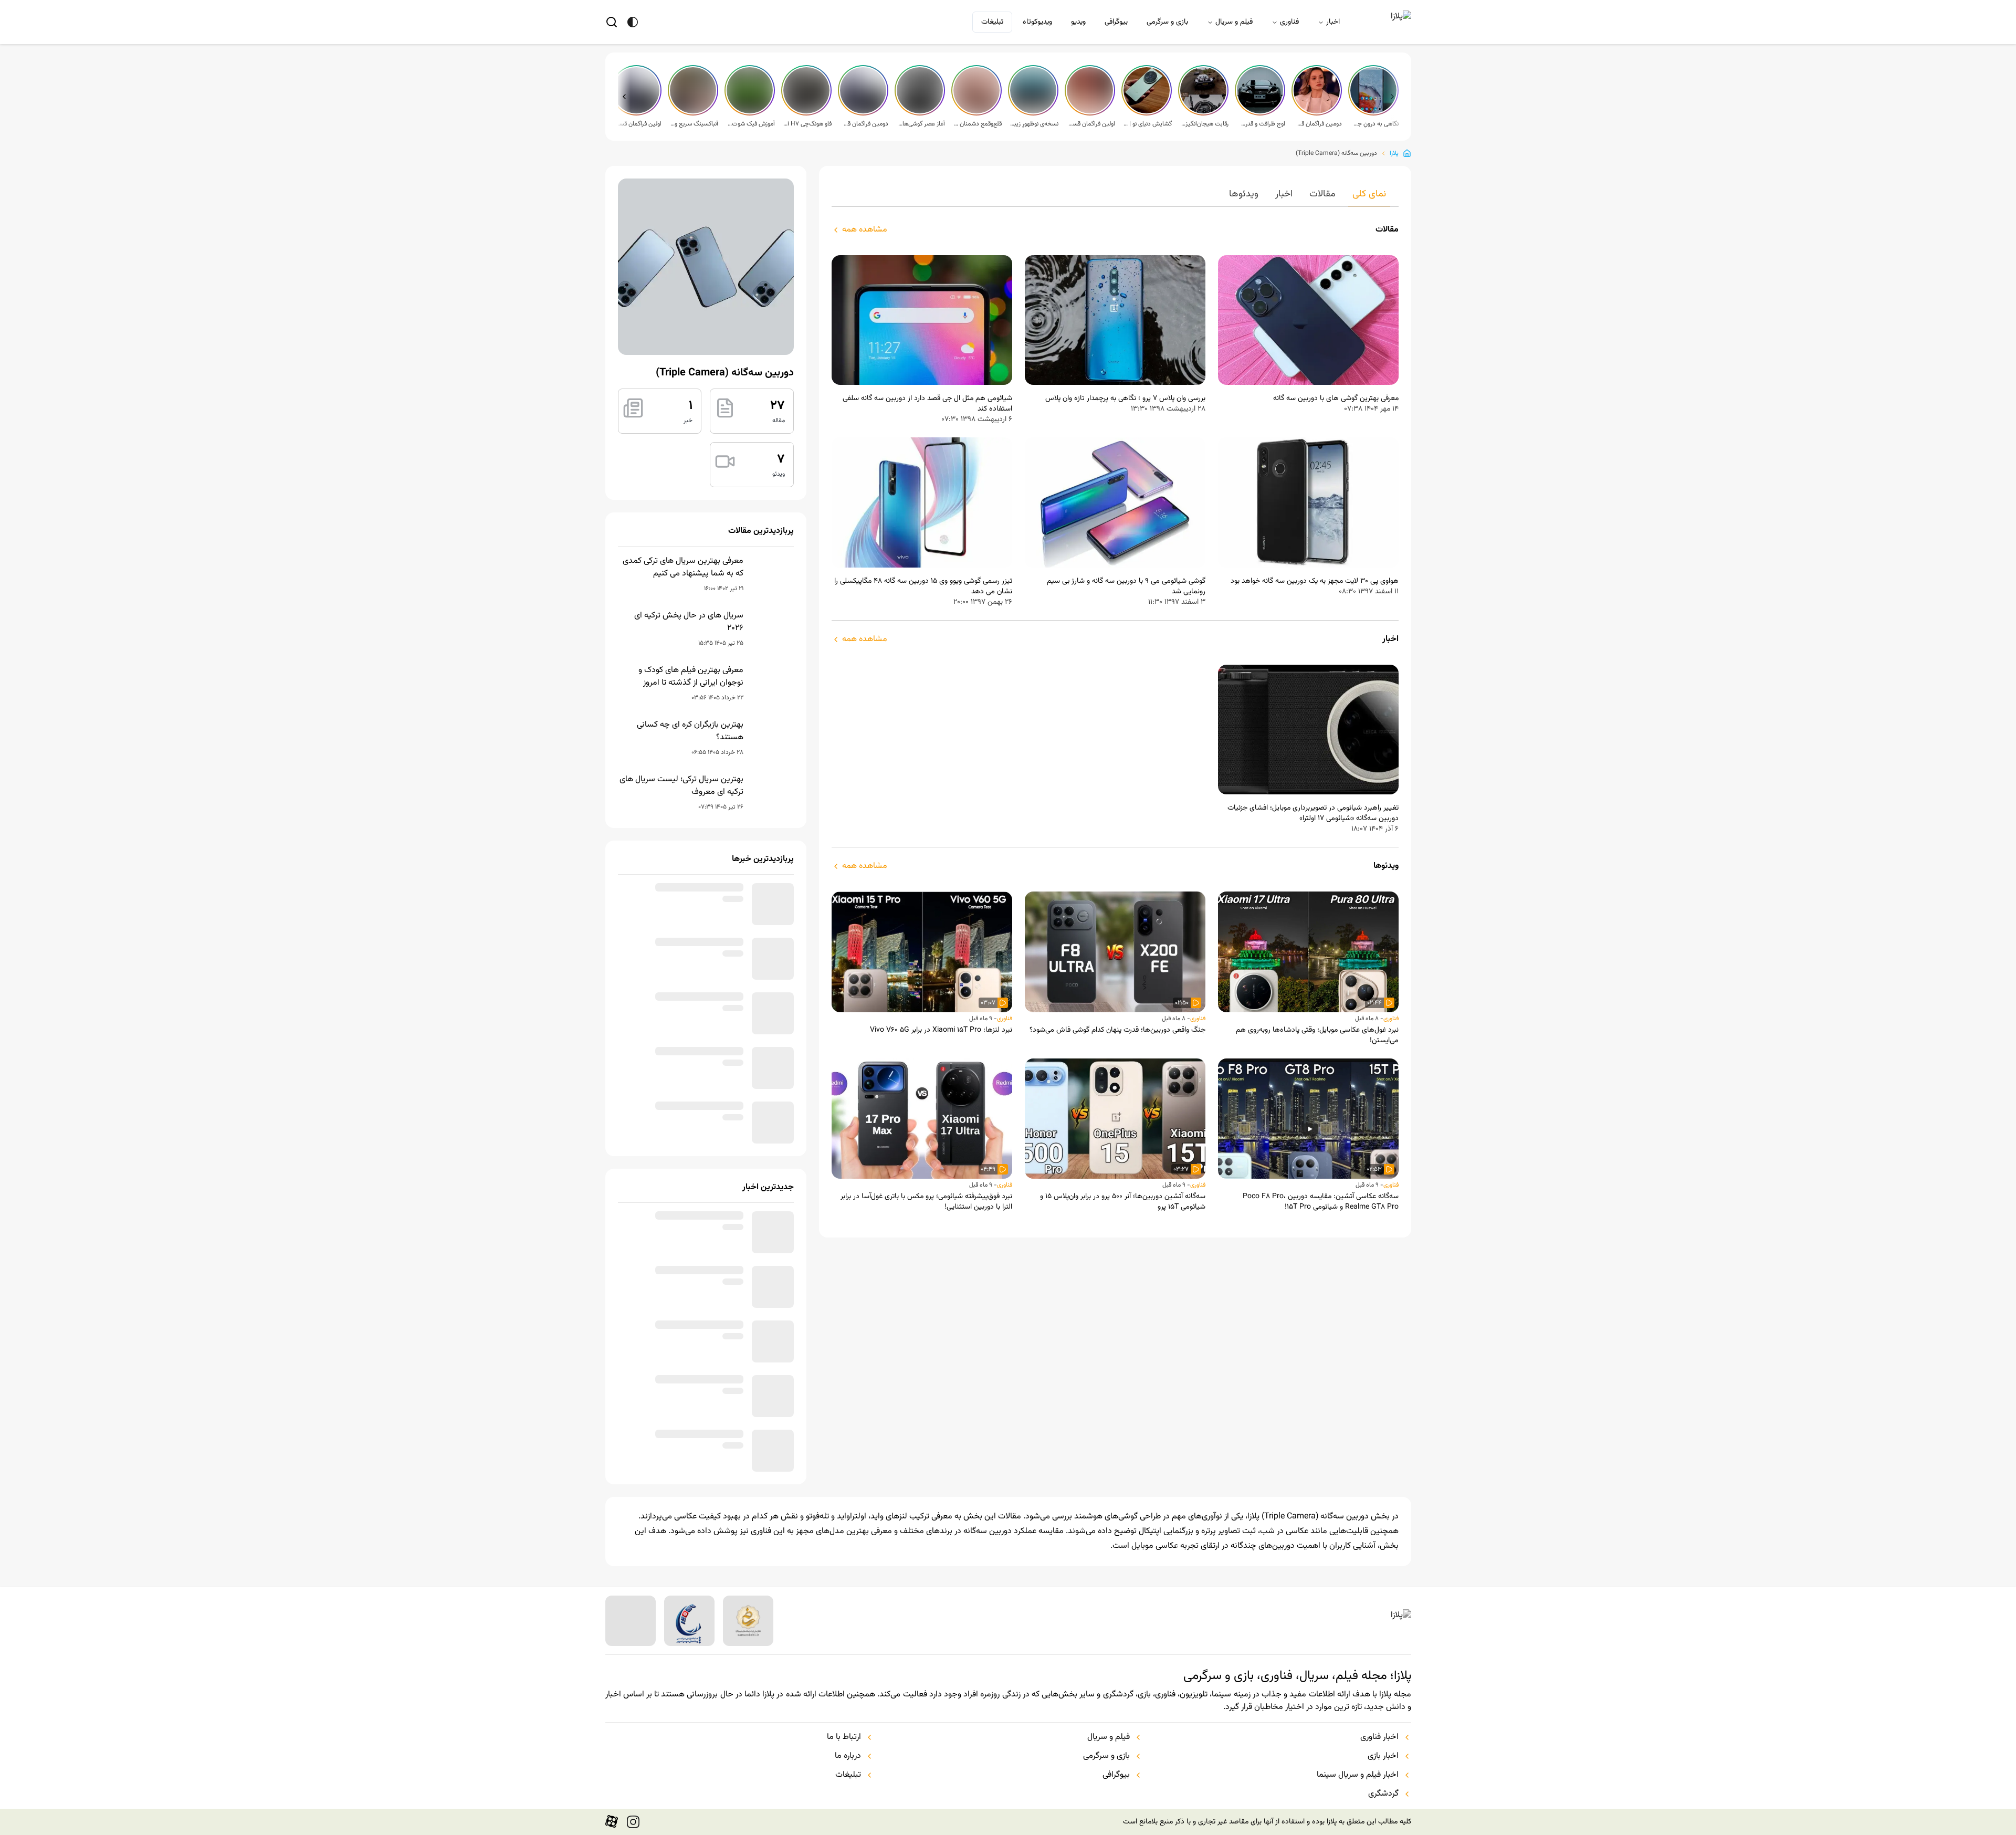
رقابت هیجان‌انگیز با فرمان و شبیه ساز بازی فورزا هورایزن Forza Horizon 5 (1204, 124)
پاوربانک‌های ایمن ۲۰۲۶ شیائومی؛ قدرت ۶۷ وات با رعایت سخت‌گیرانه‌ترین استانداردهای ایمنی (684, 965)
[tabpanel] (1115, 718)
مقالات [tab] (1322, 194)
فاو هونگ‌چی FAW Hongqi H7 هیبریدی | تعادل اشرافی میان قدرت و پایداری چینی (807, 124)
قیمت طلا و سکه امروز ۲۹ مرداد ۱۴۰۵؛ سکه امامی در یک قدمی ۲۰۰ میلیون (681, 1131)
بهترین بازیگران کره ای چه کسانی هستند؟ (690, 731)
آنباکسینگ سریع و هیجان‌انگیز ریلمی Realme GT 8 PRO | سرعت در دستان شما (694, 124)
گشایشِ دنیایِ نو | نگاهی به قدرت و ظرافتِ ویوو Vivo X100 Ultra (1148, 124)
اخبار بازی (1383, 1790)
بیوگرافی (1116, 22)
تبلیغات (992, 22)
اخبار (1333, 22)
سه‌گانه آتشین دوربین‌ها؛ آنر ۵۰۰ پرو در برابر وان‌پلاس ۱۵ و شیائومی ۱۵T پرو (1123, 1202)
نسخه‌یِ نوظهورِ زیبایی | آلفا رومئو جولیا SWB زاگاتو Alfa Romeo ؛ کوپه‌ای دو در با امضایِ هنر (1034, 124)
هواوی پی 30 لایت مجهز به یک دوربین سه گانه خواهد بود (1315, 581)
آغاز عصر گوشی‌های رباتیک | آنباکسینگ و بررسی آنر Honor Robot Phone (921, 124)
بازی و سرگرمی (1167, 22)
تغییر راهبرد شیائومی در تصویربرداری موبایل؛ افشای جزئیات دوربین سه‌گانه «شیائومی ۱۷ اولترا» (1313, 813)
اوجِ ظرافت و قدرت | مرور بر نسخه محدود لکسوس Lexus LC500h (1261, 124)
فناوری (1289, 22)
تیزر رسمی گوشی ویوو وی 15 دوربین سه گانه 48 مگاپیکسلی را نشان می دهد (923, 586)
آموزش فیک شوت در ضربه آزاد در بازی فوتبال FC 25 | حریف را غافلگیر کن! (751, 124)
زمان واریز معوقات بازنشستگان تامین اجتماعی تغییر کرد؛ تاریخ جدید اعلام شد (682, 1310)
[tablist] (1115, 197)
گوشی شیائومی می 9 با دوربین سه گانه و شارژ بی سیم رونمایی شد (1126, 586)
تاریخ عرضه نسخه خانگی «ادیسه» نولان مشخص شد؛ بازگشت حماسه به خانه (681, 1247)
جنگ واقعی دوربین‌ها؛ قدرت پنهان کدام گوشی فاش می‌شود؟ (1117, 1030)
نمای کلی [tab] (1369, 194)
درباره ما (848, 1790)
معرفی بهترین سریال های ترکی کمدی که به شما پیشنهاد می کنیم (683, 568)
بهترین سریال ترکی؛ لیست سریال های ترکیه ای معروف (681, 786)
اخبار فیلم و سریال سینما (1358, 1809)
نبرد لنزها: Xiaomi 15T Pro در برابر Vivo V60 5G (941, 1030)
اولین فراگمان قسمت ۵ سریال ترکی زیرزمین (1091, 124)
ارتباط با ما (844, 1771)
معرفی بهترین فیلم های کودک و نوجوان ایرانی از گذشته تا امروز (691, 677)
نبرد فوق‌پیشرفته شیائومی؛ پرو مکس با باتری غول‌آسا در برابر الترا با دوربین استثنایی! (926, 1202)
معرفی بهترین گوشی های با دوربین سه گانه (1336, 399)
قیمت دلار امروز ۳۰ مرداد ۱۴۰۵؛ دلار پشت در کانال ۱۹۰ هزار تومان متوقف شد (684, 1482)
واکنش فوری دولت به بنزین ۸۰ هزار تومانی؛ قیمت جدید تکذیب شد (686, 1367)
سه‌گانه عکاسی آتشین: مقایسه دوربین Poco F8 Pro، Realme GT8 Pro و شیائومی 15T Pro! (1321, 1202)
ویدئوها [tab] (1244, 194)
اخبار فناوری (1379, 1771)
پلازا (1394, 153)
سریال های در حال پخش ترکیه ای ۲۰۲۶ (689, 622)
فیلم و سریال (1234, 22)
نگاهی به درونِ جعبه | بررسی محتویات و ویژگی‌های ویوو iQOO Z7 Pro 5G (1374, 124)
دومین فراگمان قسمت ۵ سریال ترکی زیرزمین (1318, 124)
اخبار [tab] (1284, 194)
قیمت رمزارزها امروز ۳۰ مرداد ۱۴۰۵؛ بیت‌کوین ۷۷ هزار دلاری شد (686, 1421)
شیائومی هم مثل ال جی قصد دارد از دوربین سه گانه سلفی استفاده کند (927, 404)
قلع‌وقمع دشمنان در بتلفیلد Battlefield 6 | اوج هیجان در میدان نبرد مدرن (978, 124)
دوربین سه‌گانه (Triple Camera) (1336, 153)
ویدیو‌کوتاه (1037, 22)
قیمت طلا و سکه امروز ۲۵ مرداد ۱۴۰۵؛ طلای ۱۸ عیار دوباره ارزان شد (681, 1076)
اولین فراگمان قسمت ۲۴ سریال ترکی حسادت (637, 124)
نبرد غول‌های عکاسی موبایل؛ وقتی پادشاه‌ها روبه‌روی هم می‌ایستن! (1317, 1035)
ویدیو (1078, 22)
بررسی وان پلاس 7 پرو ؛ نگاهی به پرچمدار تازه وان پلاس (1125, 399)
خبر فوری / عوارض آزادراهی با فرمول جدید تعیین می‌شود (685, 1022)
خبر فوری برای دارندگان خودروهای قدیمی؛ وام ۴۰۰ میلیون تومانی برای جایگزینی (686, 902)
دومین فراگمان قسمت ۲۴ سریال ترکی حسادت (864, 124)
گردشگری (1383, 1828)
